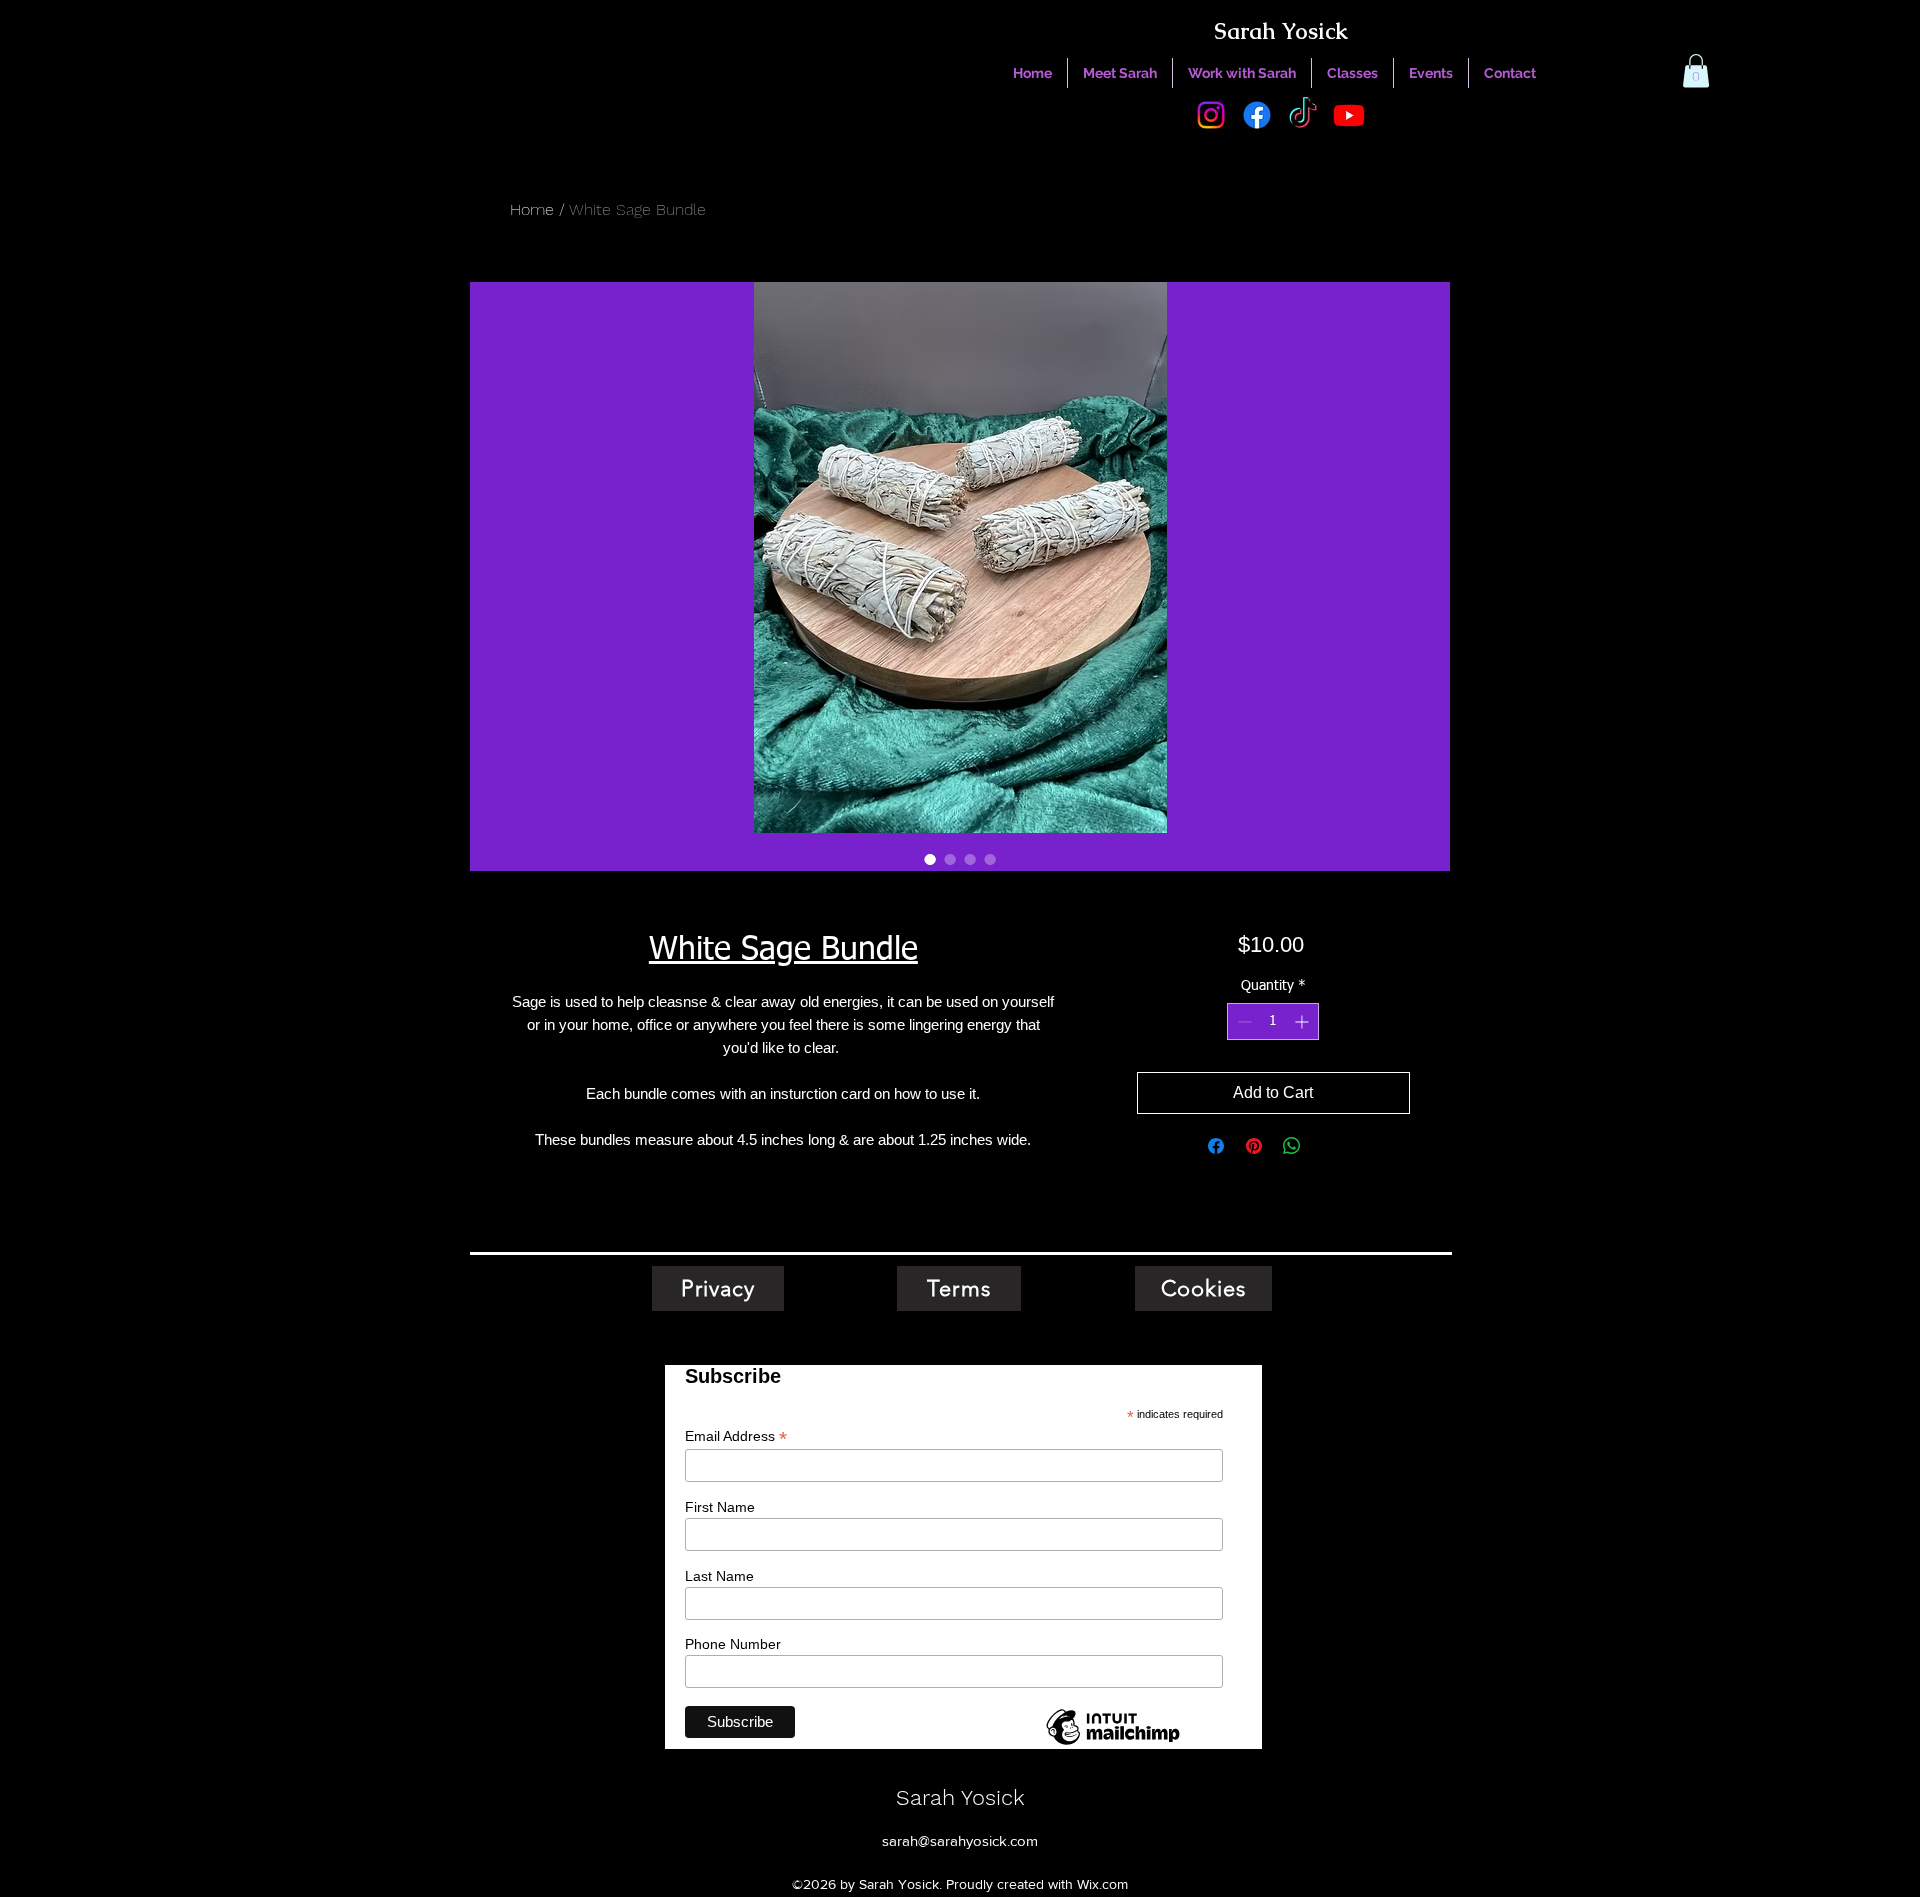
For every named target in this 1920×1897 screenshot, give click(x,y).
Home (532, 209)
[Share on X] (1330, 1146)
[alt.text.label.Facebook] (1257, 115)
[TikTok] (1303, 115)
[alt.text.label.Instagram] (1211, 115)
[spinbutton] (1273, 1021)
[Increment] (1303, 1021)
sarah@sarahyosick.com (960, 1840)
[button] (1696, 70)
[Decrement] (1242, 1021)
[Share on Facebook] (1216, 1146)
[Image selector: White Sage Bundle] (930, 859)
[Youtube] (1349, 115)
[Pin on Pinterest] (1254, 1146)
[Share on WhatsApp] (1292, 1146)
